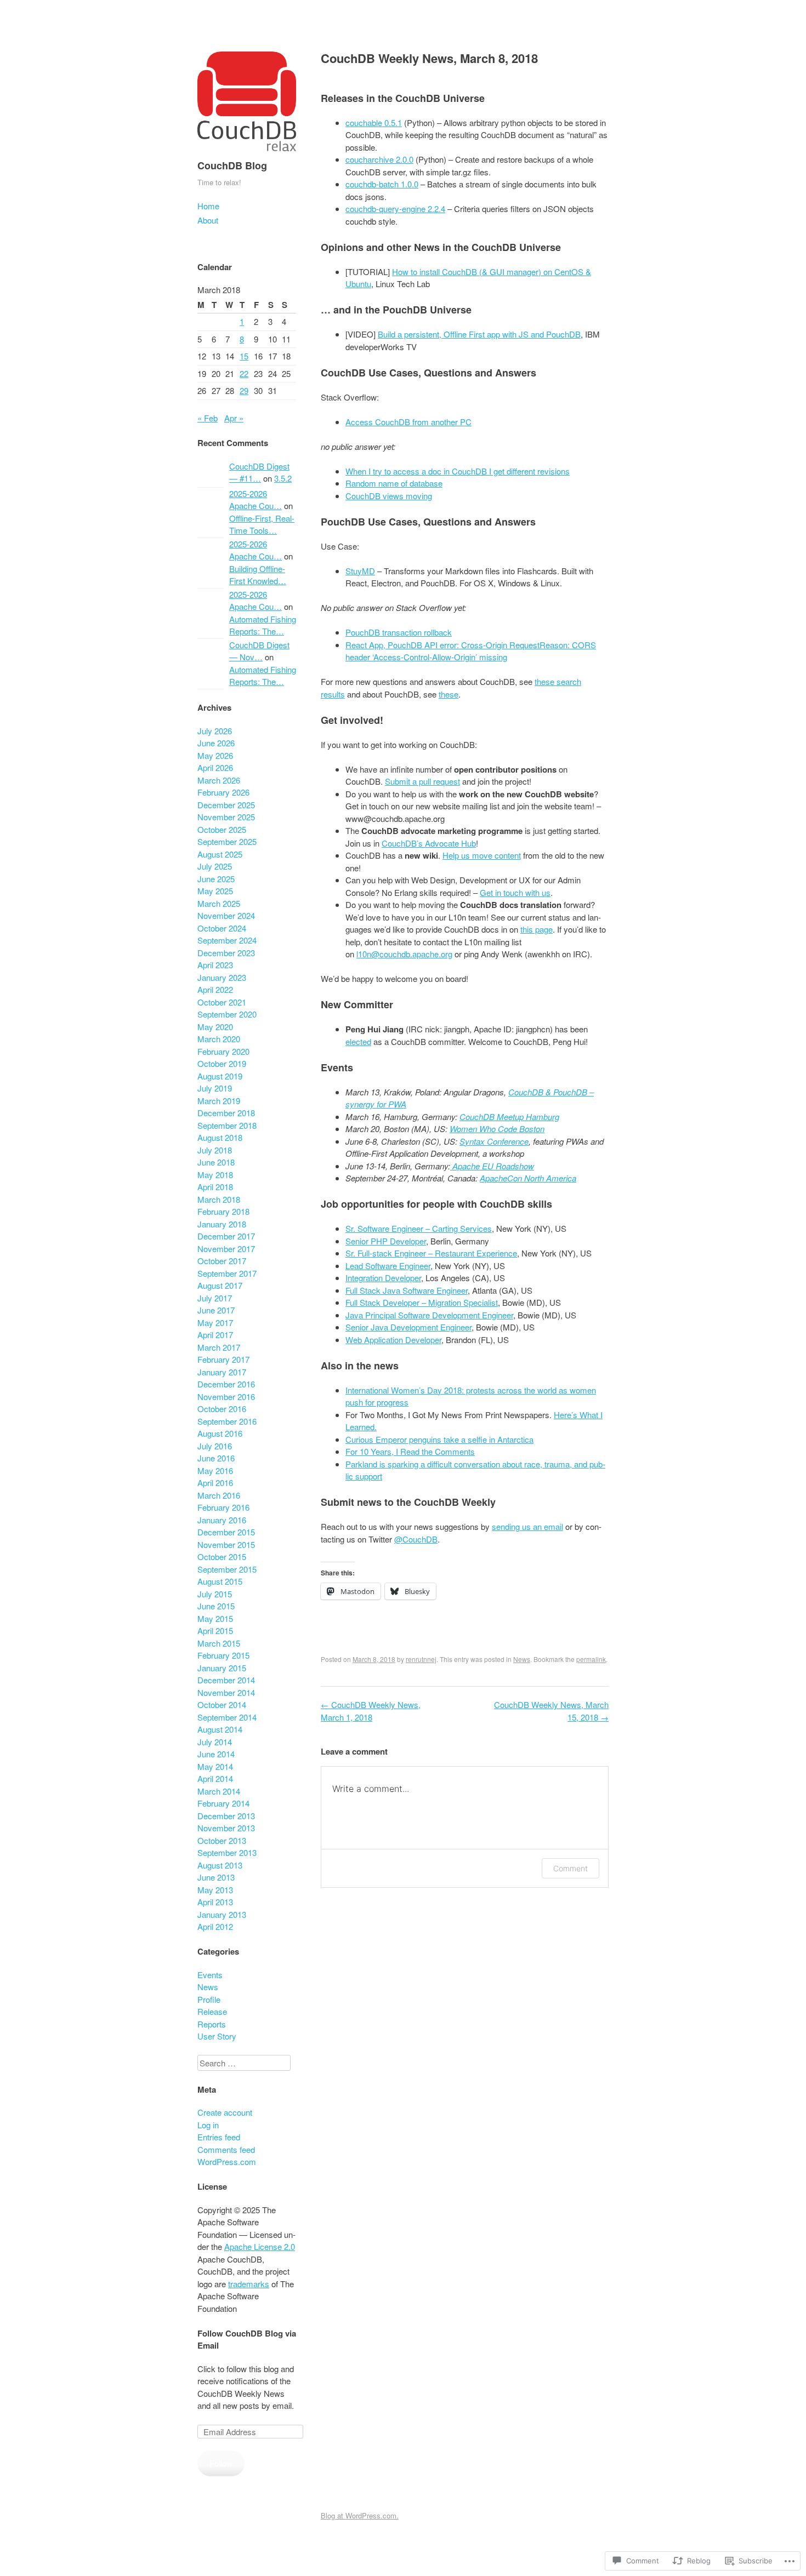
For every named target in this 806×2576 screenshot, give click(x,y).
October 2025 (222, 829)
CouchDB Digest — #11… (259, 472)
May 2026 (215, 755)
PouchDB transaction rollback (399, 632)
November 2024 (226, 915)
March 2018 (219, 1199)
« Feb (208, 418)
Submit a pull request (422, 781)
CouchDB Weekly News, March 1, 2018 (371, 1711)
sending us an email (527, 1526)
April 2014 (215, 1778)
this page (537, 929)
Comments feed (226, 2149)
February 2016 (223, 1507)
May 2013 (215, 1890)
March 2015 (219, 1643)
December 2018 (226, 1113)
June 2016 (216, 1458)
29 (244, 390)
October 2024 (222, 928)
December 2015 (226, 1532)
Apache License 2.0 (260, 2246)
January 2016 (222, 1520)
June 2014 (216, 1754)
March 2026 (219, 780)
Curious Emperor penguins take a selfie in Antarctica (439, 1439)
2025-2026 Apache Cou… (256, 500)
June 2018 (216, 1162)
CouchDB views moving (389, 496)
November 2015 (226, 1544)
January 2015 (222, 1668)
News (522, 1659)
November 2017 (226, 1249)
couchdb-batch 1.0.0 (382, 184)
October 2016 (222, 1409)
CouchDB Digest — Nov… (259, 651)
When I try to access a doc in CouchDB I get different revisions (458, 471)
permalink (591, 1659)
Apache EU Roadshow (492, 1166)
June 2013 (216, 1877)
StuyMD (360, 571)
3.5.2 (283, 478)
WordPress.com (227, 2161)
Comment (571, 1868)
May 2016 (215, 1470)
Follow (221, 2463)
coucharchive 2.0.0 (379, 159)
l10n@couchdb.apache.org (404, 954)
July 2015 (215, 1594)
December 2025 (226, 805)
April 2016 (215, 1483)
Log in (208, 2125)
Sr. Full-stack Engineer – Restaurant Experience (431, 1253)
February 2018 (223, 1211)
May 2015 (215, 1618)
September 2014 (227, 1717)
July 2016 (215, 1446)
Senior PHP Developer (386, 1241)
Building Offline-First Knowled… (258, 575)
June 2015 (216, 1606)
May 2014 (215, 1766)
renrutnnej (421, 1659)
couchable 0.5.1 (374, 122)
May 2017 (215, 1323)
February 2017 (223, 1359)
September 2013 (227, 1852)
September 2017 (227, 1273)
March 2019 (219, 1101)
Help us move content (482, 855)
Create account (225, 2112)
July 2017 (215, 1298)
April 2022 (215, 989)
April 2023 (215, 965)
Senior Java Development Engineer (408, 1327)
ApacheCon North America (528, 1178)
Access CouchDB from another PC (408, 422)
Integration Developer (383, 1278)
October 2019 (222, 1063)
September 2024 (227, 940)
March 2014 (219, 1791)
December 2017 (226, 1236)
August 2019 (220, 1076)
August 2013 (220, 1865)
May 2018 (215, 1175)
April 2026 (215, 767)
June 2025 (216, 879)
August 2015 (220, 1581)
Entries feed (219, 2137)
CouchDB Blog (232, 165)
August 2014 (220, 1729)
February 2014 (223, 1803)
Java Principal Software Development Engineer (429, 1315)
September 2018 (227, 1125)
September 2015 (227, 1569)
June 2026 (216, 743)
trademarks (249, 2284)
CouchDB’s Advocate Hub (429, 843)
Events (210, 1975)
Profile (209, 1999)
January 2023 (222, 977)
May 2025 (215, 891)
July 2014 (215, 1742)
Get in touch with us (515, 892)
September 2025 (227, 841)
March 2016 (219, 1495)
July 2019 (215, 1088)
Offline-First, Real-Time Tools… (262, 524)
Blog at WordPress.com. (360, 2515)
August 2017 (220, 1285)
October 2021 (222, 1002)
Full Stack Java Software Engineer (407, 1290)
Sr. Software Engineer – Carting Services (419, 1228)
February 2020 (223, 1051)
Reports (212, 2024)
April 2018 (215, 1187)
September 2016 (227, 1421)
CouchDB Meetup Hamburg (509, 1116)
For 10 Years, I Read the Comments (410, 1451)
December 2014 (226, 1680)
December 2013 (226, 1816)
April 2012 (215, 1926)
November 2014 (226, 1692)
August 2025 (220, 854)
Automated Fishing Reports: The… (263, 625)
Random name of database (394, 483)
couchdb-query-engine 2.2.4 (395, 209)
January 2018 (222, 1224)
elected (358, 1041)
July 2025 (215, 866)
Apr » (234, 418)
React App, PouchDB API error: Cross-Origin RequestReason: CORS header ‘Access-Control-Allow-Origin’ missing (471, 651)
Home (208, 206)
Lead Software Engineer (388, 1266)
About (208, 220)
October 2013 (222, 1840)
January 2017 (222, 1372)
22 (244, 373)
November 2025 (226, 817)
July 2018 (215, 1150)
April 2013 (215, 1902)
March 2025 (219, 903)
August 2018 (220, 1137)
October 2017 (222, 1261)
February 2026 (223, 792)
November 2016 (226, 1396)
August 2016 (220, 1433)
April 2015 (215, 1630)
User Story (217, 2036)
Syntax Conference (494, 1141)
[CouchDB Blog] (247, 153)
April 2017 (215, 1335)
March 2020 (219, 1039)
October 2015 (222, 1557)
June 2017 (216, 1310)
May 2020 (215, 1027)
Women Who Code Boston (497, 1129)
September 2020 (227, 1014)
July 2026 (215, 731)
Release (212, 2011)
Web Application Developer (393, 1340)
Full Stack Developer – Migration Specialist (422, 1302)
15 (244, 356)
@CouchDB (416, 1539)
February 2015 (223, 1655)
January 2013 (222, 1914)
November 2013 (226, 1828)
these (449, 694)
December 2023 (226, 953)
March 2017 (219, 1347)
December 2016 (226, 1384)
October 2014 (222, 1704)
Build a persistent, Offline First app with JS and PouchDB (479, 334)
